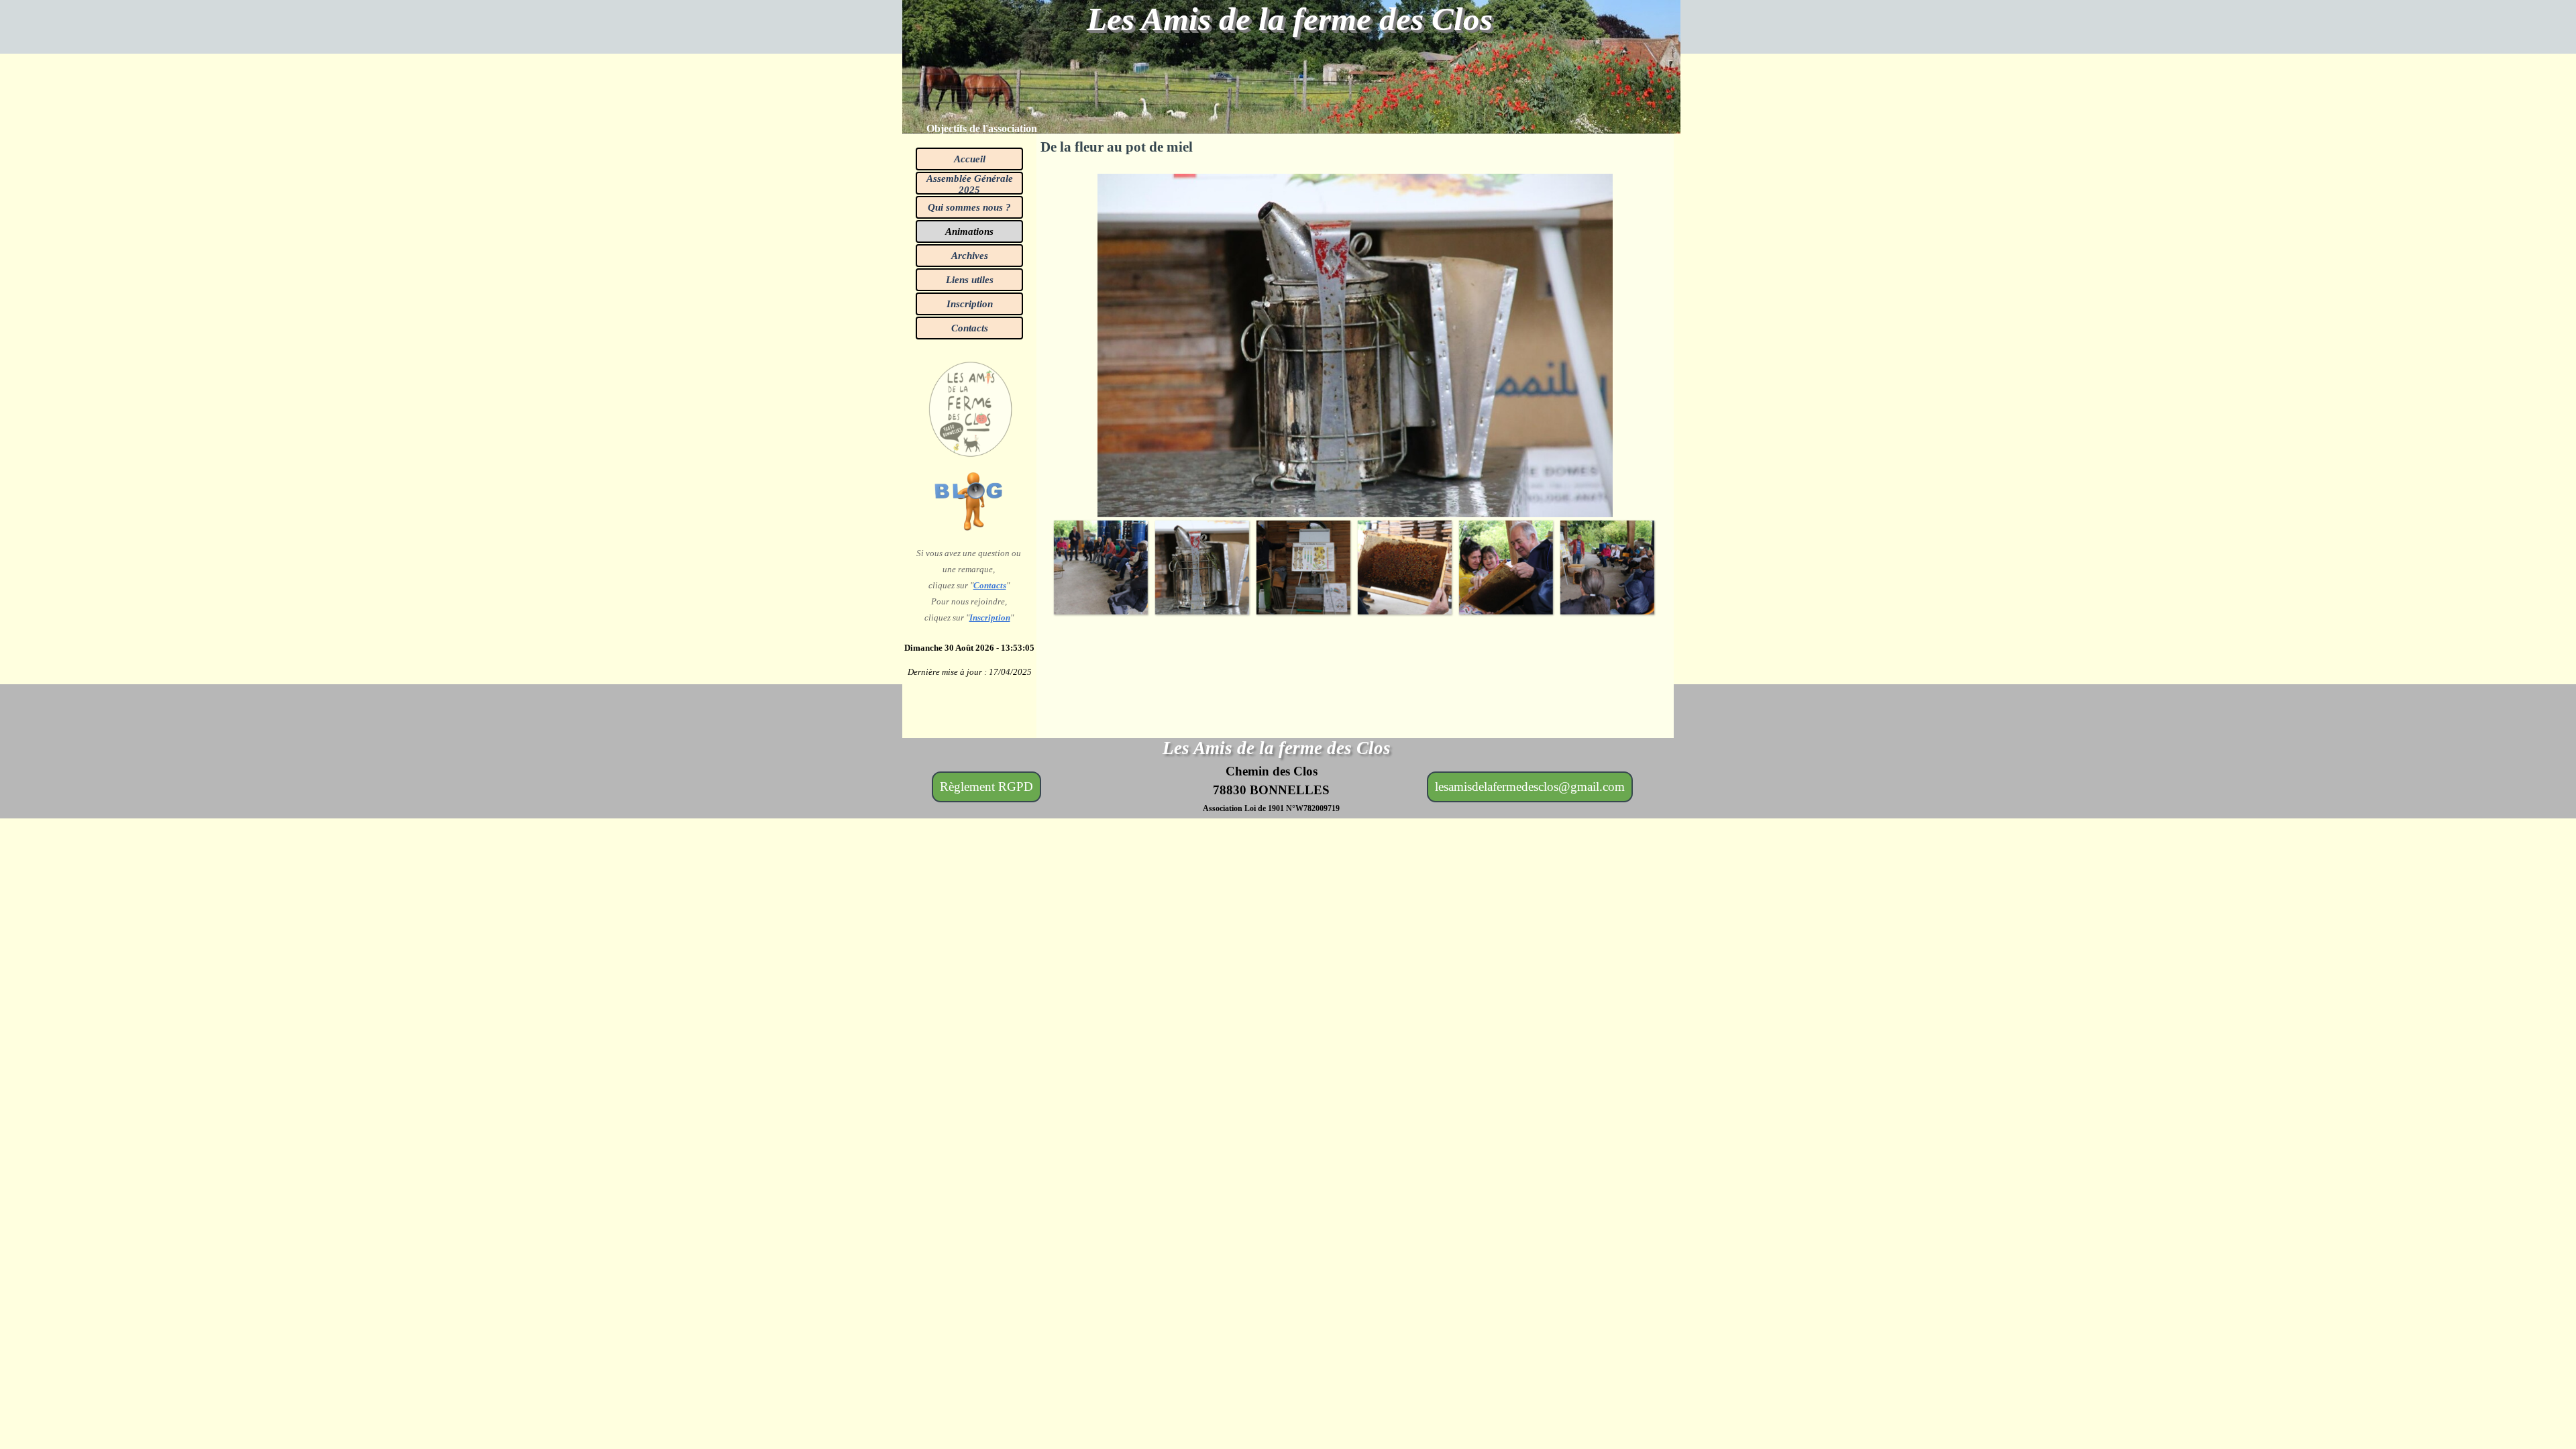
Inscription (970, 304)
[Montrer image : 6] (1607, 567)
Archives (970, 256)
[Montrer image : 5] (1506, 567)
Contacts (970, 328)
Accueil (970, 159)
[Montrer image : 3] (1303, 567)
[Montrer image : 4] (1404, 567)
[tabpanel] (997, 129)
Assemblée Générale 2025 (970, 184)
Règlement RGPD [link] (986, 787)
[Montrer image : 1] (1101, 567)
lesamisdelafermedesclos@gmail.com (1530, 787)
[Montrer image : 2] (1202, 567)
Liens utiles (970, 280)
